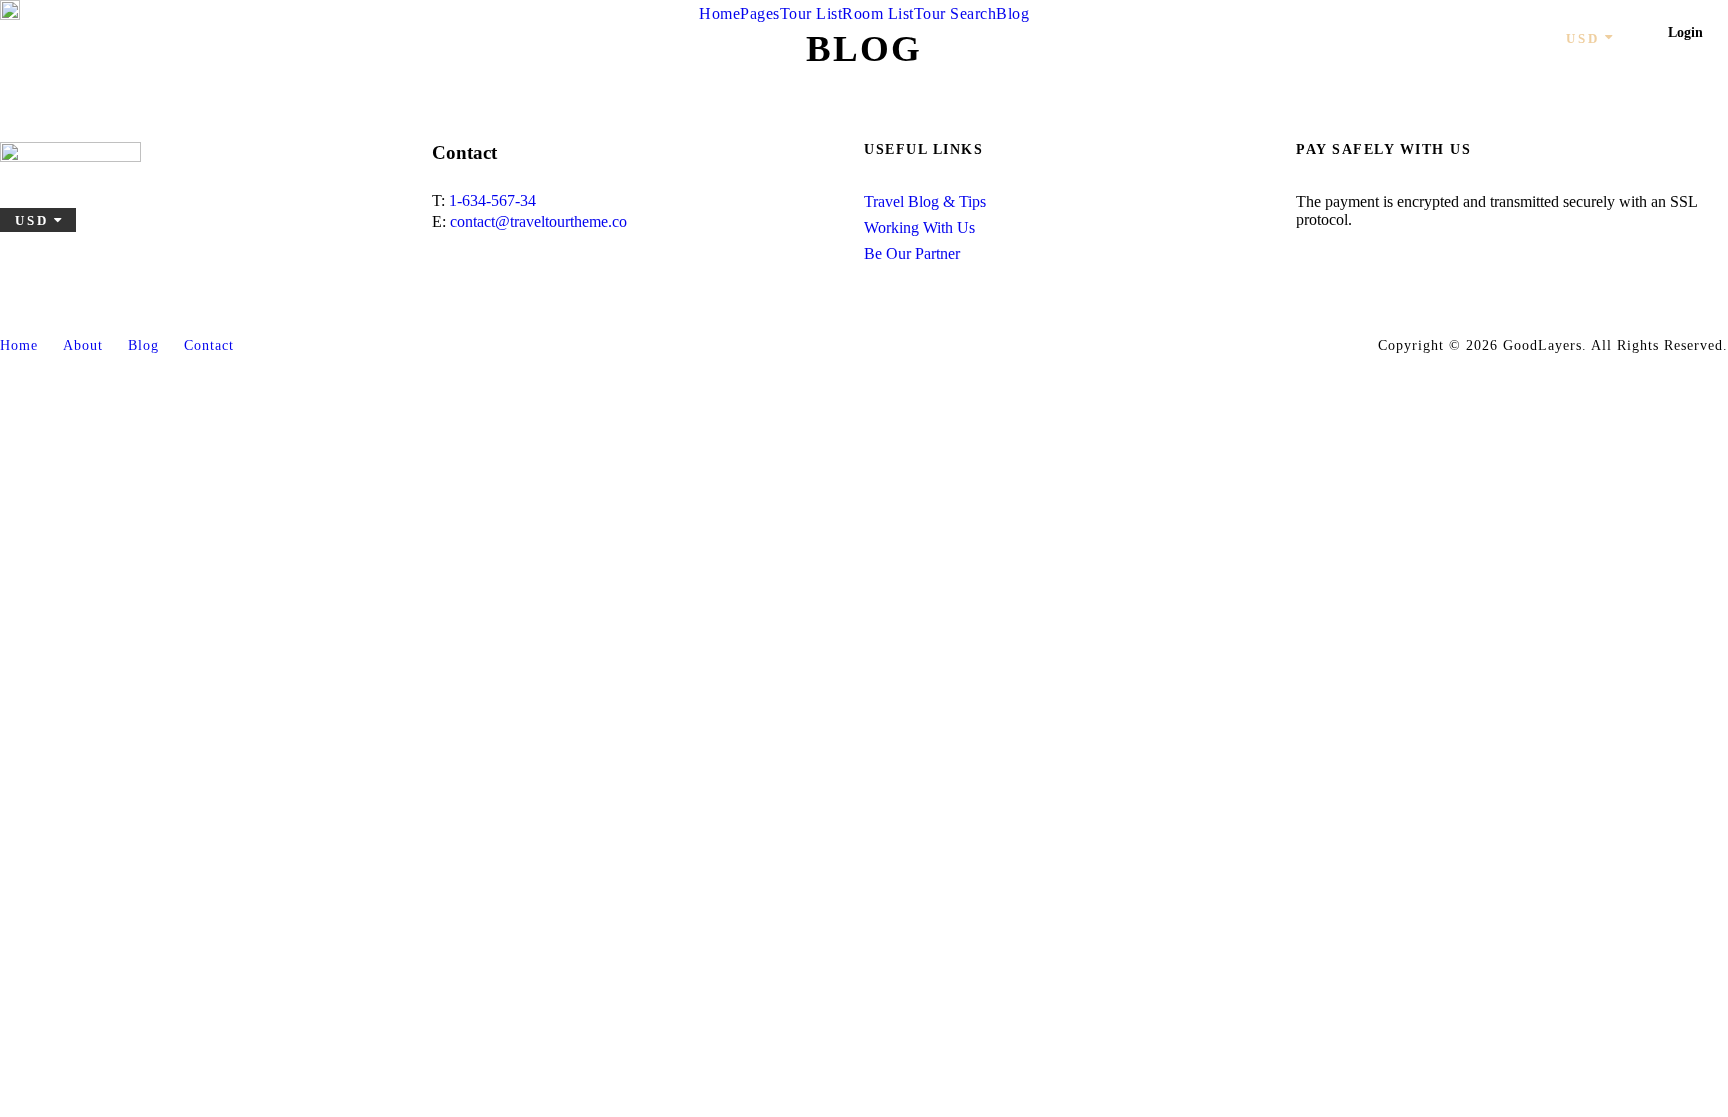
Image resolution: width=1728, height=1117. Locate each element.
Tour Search (955, 13)
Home (719, 13)
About (83, 345)
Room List (878, 13)
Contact (209, 345)
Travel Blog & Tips (925, 201)
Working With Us (919, 227)
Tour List (811, 13)
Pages (760, 13)
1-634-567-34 (492, 200)
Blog (1012, 13)
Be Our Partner (912, 253)
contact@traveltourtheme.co (538, 221)
